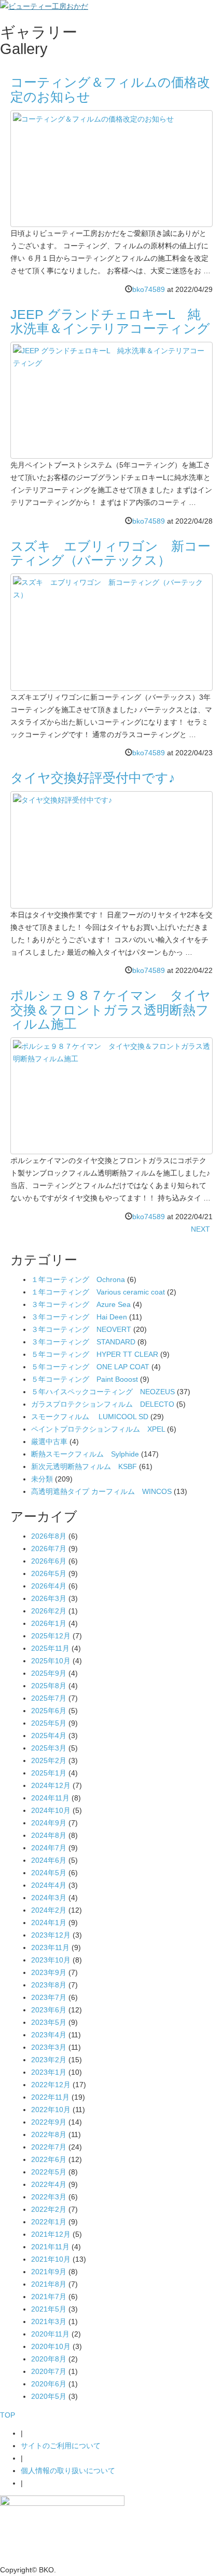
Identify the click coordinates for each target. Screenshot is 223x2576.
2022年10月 (51, 2110)
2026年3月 (49, 1598)
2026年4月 (49, 1586)
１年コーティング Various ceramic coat (98, 1292)
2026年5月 (49, 1573)
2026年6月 (49, 1561)
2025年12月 (51, 1636)
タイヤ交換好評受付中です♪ (93, 778)
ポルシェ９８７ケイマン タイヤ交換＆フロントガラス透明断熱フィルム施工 (110, 1010)
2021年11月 (50, 2247)
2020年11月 (50, 2334)
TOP (8, 2415)
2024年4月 (49, 1885)
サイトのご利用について (61, 2446)
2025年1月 (49, 1773)
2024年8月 (49, 1835)
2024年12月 (51, 1785)
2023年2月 (49, 2060)
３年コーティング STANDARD (83, 1342)
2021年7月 (49, 2297)
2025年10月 (51, 1661)
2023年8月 (49, 1985)
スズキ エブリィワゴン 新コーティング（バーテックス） (110, 553)
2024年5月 (49, 1873)
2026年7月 (49, 1549)
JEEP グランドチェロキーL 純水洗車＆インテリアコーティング (110, 322)
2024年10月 (51, 1810)
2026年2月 (49, 1611)
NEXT (200, 1229)
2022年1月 (49, 2222)
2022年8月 (49, 2134)
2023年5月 (49, 2022)
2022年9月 (49, 2122)
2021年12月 (51, 2234)
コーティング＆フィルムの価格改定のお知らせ (110, 89)
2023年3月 (49, 2047)
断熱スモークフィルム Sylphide (85, 1454)
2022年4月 (49, 2184)
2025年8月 (49, 1686)
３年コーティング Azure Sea (81, 1304)
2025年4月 (49, 1736)
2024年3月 (49, 1898)
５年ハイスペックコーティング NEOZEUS (103, 1392)
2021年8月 (49, 2284)
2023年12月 (51, 1935)
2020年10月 (51, 2346)
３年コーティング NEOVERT (81, 1329)
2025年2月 (49, 1760)
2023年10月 (51, 1960)
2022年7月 (49, 2147)
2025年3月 (49, 1748)
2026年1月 (49, 1623)
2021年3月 (49, 2321)
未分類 (42, 1479)
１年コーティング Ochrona (78, 1279)
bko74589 (149, 289)
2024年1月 (49, 1923)
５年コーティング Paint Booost (85, 1379)
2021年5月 (49, 2309)
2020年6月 (49, 2384)
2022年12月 (51, 2085)
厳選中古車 (49, 1442)
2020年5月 (49, 2396)
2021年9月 (49, 2272)
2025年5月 (49, 1723)
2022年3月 (49, 2197)
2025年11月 (50, 1648)
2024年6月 (49, 1860)
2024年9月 (49, 1823)
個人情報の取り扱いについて (68, 2471)
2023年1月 (49, 2072)
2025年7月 (49, 1698)
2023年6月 (49, 2010)
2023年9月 (49, 1972)
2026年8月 (49, 1536)
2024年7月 (49, 1848)
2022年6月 (49, 2159)
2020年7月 (49, 2371)
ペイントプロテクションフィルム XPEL (98, 1429)
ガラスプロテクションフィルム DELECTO (103, 1404)
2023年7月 (49, 1997)
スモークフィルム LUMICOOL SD (90, 1417)
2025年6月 (49, 1711)
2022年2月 (49, 2209)
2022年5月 (49, 2172)
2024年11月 (50, 1798)
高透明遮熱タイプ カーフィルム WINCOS (101, 1491)
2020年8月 (49, 2359)
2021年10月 (51, 2259)
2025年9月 (49, 1673)
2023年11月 (50, 1947)
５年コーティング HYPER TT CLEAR (95, 1354)
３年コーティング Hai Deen (79, 1317)
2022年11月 (50, 2097)
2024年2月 (49, 1910)
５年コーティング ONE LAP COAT (90, 1367)
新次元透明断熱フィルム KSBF (84, 1466)
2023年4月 (49, 2035)
